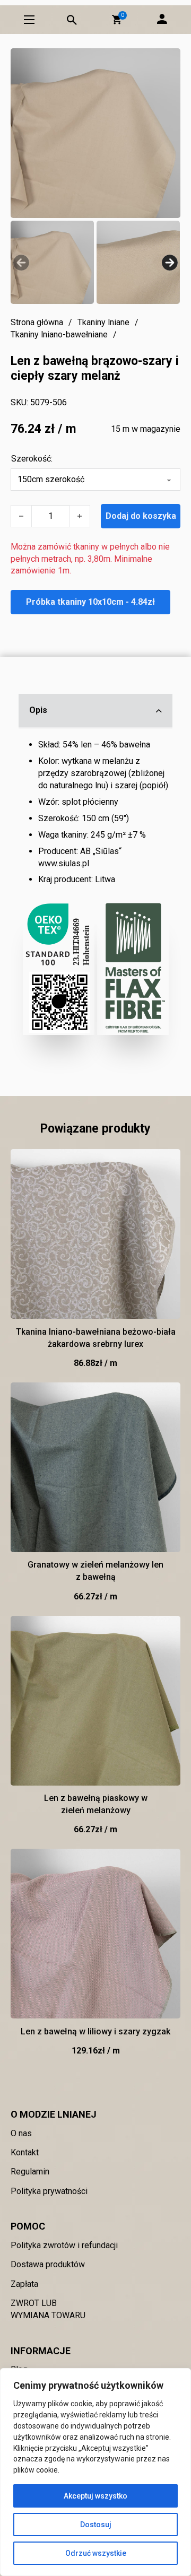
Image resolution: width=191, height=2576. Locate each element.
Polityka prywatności (49, 2191)
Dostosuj (96, 2525)
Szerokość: (32, 459)
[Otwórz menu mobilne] (29, 20)
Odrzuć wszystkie (96, 2553)
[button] (117, 20)
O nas (21, 2133)
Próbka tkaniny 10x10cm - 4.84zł (90, 602)
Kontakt (25, 2152)
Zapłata (24, 2284)
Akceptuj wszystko (95, 2496)
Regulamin (30, 2172)
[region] (95, 2472)
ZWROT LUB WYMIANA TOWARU (48, 2309)
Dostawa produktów (48, 2264)
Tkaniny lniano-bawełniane (59, 334)
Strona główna (37, 322)
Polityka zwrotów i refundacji (64, 2245)
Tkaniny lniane (103, 322)
